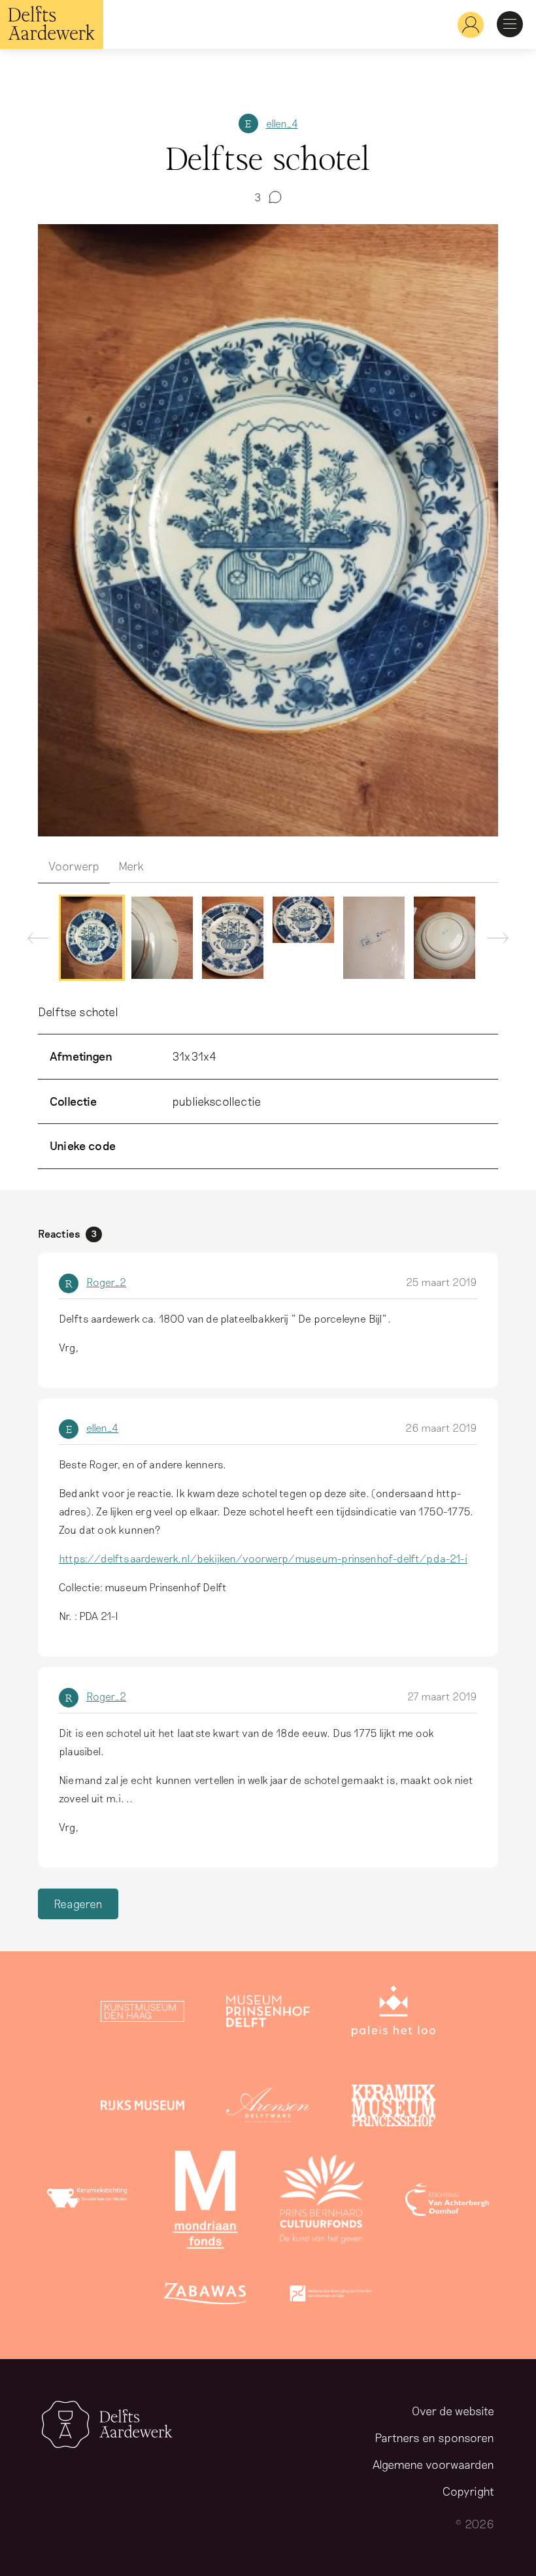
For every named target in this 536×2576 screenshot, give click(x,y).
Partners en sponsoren (434, 2437)
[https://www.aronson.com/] (268, 2108)
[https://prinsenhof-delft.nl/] (268, 2014)
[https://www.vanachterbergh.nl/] (447, 2202)
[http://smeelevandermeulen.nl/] (89, 2202)
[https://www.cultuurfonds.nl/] (322, 2202)
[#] (465, 25)
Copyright (468, 2491)
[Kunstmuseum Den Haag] (142, 2014)
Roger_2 (106, 1282)
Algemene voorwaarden (433, 2464)
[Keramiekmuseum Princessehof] (394, 2108)
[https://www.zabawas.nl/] (205, 2296)
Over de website (453, 2411)
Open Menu (510, 24)
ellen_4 (282, 123)
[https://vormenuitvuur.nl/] (331, 2296)
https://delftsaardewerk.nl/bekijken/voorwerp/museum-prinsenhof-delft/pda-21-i (263, 1558)
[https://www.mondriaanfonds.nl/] (205, 2202)
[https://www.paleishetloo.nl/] (394, 2014)
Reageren (78, 1904)
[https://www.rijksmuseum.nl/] (142, 2108)
